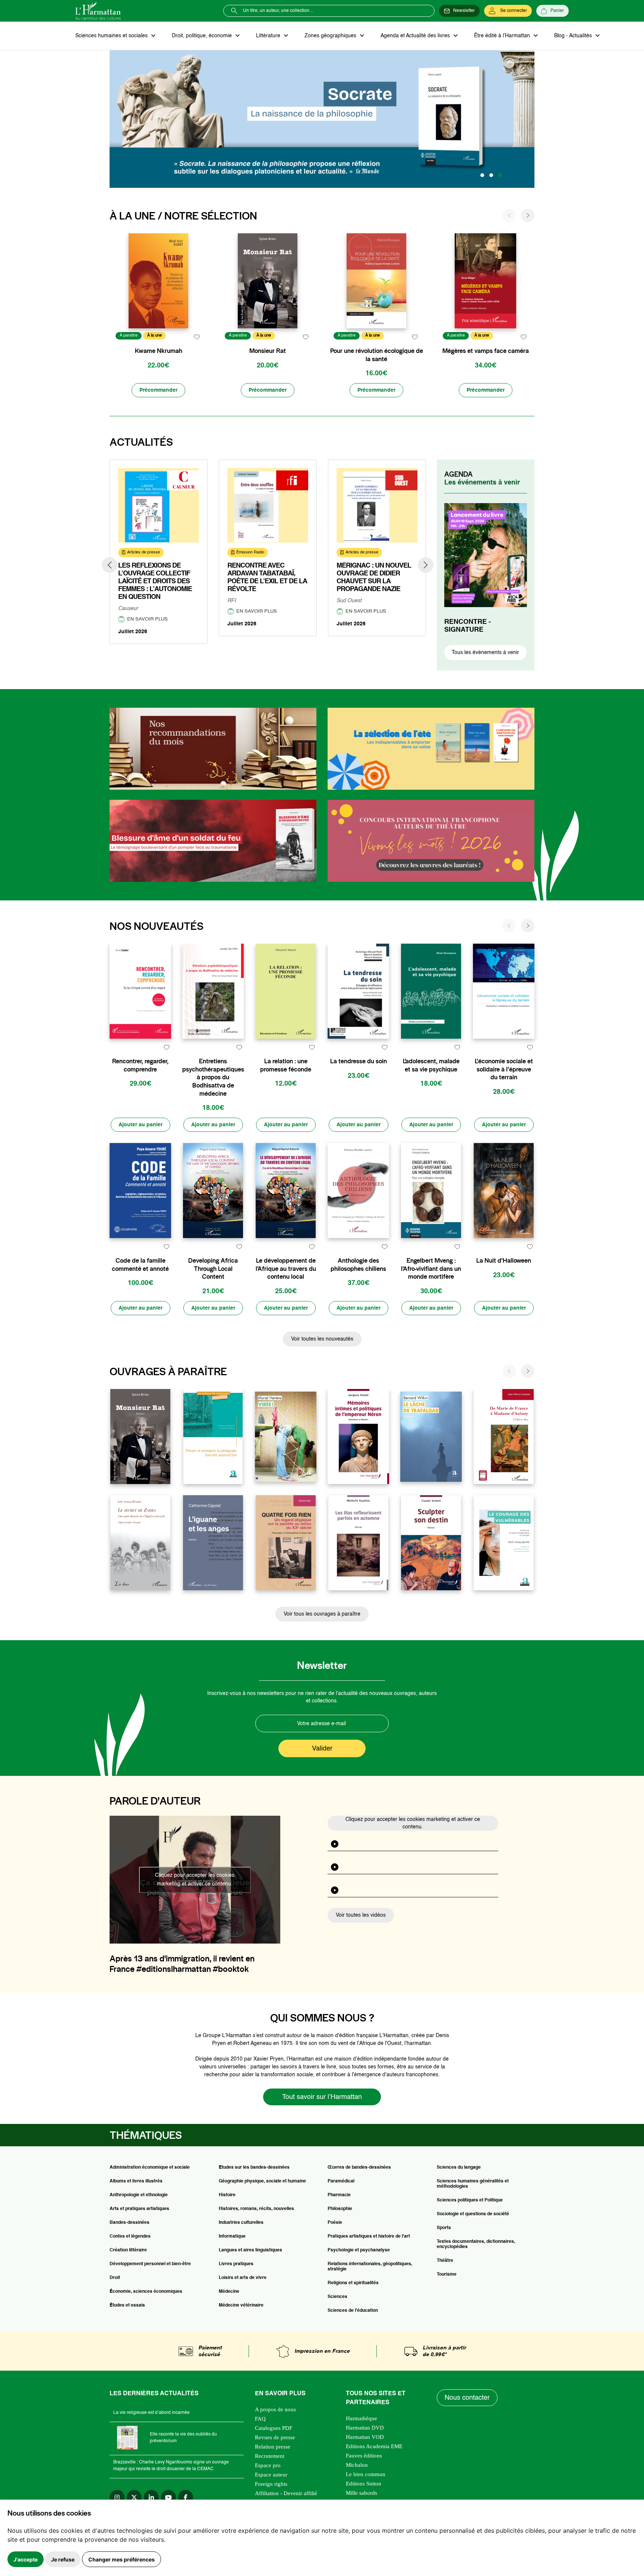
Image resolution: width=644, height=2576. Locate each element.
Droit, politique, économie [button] (203, 36)
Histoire (227, 2195)
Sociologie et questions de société (473, 2214)
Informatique (232, 2236)
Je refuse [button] (63, 2559)
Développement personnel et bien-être (150, 2264)
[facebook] (186, 2497)
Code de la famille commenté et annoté (140, 1265)
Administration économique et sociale (150, 2168)
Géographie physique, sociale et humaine (262, 2181)
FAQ (260, 2419)
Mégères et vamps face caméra (486, 351)
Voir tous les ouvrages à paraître (322, 1614)
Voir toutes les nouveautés (322, 1339)
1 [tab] (482, 175)
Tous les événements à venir (485, 653)
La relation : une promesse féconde (286, 1065)
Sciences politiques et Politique (470, 2200)
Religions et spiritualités (353, 2283)
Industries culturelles (241, 2223)
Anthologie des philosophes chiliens (358, 1265)
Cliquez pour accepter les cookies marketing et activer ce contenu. (195, 1880)
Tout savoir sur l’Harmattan (322, 2097)
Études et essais (127, 2305)
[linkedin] (151, 2497)
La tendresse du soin (359, 1061)
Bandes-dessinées (130, 2223)
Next (426, 565)
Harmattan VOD (365, 2437)
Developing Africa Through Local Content (213, 1269)
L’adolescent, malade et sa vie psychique (431, 1065)
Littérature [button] (269, 36)
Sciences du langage (459, 2168)
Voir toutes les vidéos (361, 1915)
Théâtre (445, 2261)
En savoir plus (147, 619)
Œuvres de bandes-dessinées (359, 2168)
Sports (444, 2228)
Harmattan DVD (365, 2428)
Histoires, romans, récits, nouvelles (256, 2209)
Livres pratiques (236, 2264)
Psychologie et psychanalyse (359, 2250)
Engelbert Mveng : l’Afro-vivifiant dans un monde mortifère (431, 1269)
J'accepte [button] (26, 2559)
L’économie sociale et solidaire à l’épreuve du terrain (504, 1069)
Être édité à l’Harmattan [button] (503, 36)
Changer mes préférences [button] (121, 2559)
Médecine (229, 2292)
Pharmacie (339, 2195)
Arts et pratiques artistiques (139, 2209)
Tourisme (447, 2274)
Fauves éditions (364, 2456)
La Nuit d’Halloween (504, 1261)
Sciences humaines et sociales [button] (112, 36)
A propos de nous (275, 2409)
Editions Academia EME (374, 2446)
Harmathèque (362, 2418)
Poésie (335, 2223)
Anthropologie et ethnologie (139, 2195)
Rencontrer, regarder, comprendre (140, 1065)
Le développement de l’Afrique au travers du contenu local (286, 1269)
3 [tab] (500, 175)
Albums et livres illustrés (136, 2181)
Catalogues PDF (274, 2428)
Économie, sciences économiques (146, 2292)
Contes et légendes (130, 2236)
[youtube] (168, 2497)
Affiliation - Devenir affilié (286, 2493)
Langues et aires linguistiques (250, 2250)
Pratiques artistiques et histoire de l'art (369, 2236)
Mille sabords (362, 2493)
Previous (110, 565)
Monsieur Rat (268, 351)
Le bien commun (366, 2474)
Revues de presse (275, 2437)
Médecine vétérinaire (241, 2305)
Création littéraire (128, 2250)
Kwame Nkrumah (159, 351)
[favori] (197, 337)
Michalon (357, 2465)
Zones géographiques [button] (331, 36)
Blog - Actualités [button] (574, 36)
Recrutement (270, 2456)
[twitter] (134, 2497)
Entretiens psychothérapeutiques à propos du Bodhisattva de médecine (213, 1077)
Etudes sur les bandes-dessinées (254, 2168)
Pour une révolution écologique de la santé (377, 355)
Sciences (337, 2297)
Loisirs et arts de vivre (243, 2278)
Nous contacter (467, 2398)
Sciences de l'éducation (353, 2311)
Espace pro (268, 2465)
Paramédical (341, 2181)
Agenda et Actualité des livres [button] (416, 36)
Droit (115, 2278)
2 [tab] (491, 175)
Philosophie (340, 2209)
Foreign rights (271, 2484)
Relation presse (273, 2447)
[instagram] (117, 2497)
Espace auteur (271, 2475)
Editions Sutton (364, 2484)
